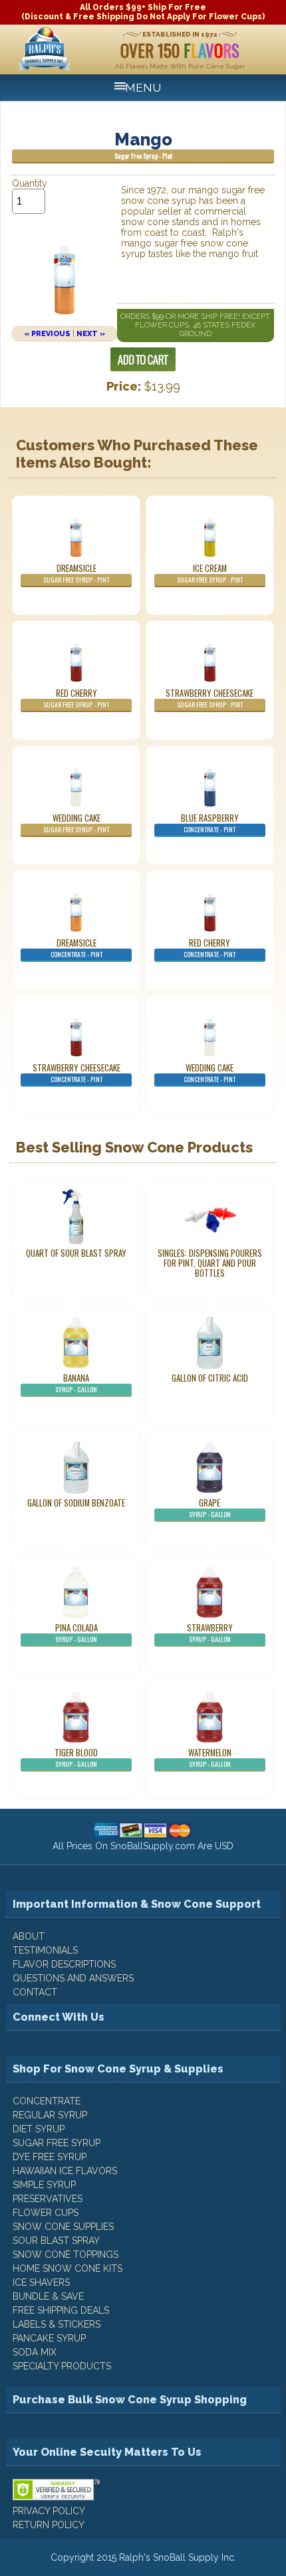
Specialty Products (62, 2366)
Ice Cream (210, 573)
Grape (210, 1508)
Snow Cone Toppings (66, 2254)
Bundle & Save (48, 2296)
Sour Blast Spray (56, 2241)
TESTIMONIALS (45, 1950)
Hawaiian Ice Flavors (65, 2171)
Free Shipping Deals (61, 2310)
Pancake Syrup (49, 2338)
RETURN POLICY (49, 2525)
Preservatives (48, 2199)
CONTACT (35, 1992)
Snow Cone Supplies (63, 2227)
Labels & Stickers (57, 2324)
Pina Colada (76, 1633)
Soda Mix (35, 2352)
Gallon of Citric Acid (210, 1378)
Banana (76, 1383)
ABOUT (29, 1936)
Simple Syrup (44, 2185)
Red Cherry (76, 698)
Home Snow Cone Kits (68, 2268)
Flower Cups (46, 2213)
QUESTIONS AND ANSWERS (73, 1978)
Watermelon (210, 1758)
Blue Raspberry (210, 823)
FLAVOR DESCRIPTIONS (64, 1964)
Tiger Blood (76, 1758)
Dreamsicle (76, 573)
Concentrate (47, 2101)
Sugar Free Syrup (57, 2143)
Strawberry (210, 1633)
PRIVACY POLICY (49, 2511)
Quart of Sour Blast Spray (76, 1253)
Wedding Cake (76, 823)
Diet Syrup (39, 2129)
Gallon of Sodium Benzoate (76, 1503)
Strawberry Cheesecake (210, 698)
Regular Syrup (50, 2115)
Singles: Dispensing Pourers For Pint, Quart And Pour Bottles (210, 1263)
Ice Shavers (41, 2282)
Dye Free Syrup (50, 2157)
